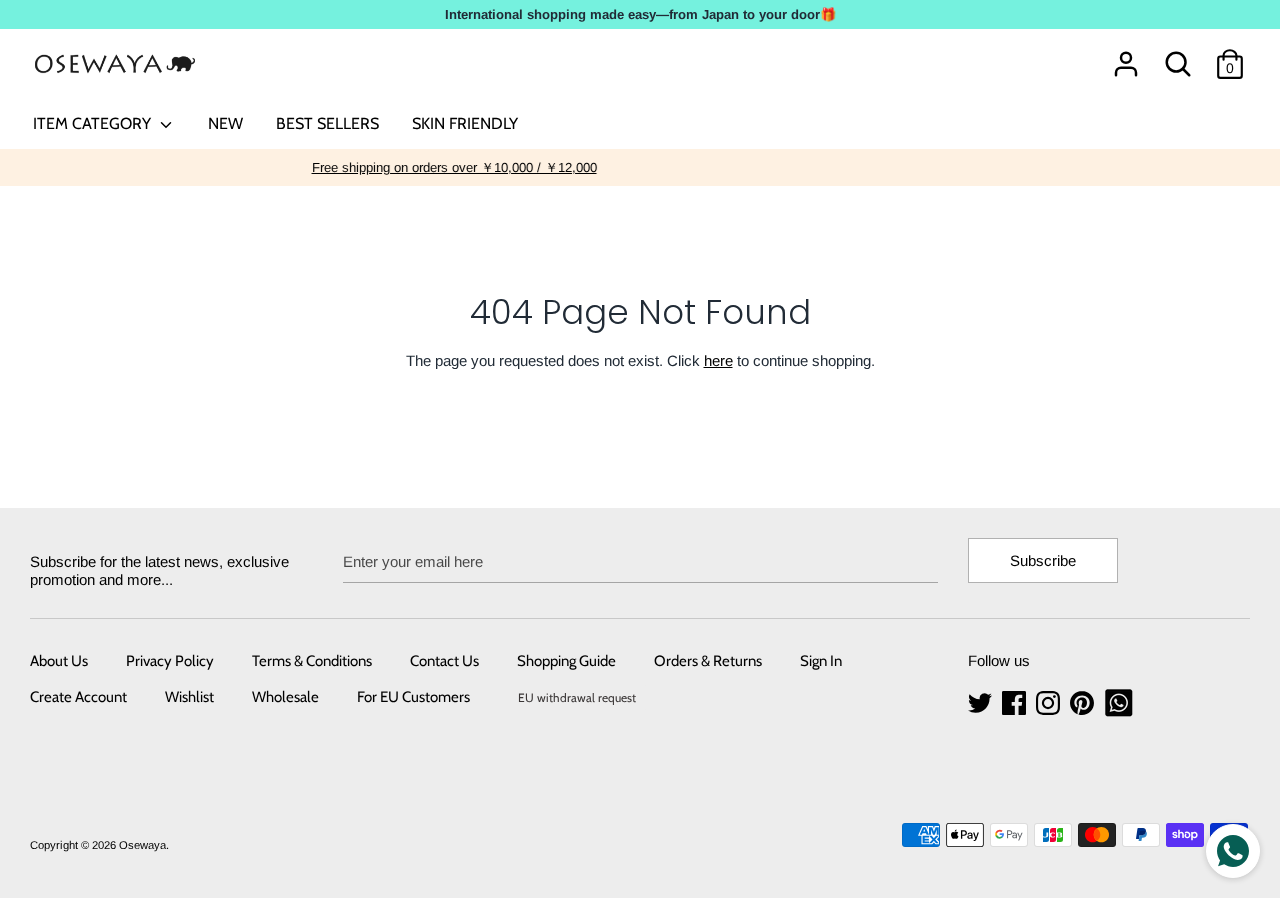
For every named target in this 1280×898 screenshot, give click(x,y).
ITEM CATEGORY (94, 123)
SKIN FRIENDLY (465, 123)
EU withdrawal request (577, 697)
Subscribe (1043, 560)
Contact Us (444, 661)
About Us (59, 661)
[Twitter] (982, 703)
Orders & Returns (708, 661)
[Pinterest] (1084, 703)
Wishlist (189, 697)
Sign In (821, 661)
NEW (225, 123)
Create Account (78, 697)
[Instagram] (1050, 703)
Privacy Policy (170, 661)
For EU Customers (413, 697)
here (718, 360)
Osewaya (142, 845)
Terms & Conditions (312, 661)
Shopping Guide (566, 661)
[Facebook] (1016, 703)
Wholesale (285, 697)
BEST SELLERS (327, 123)
